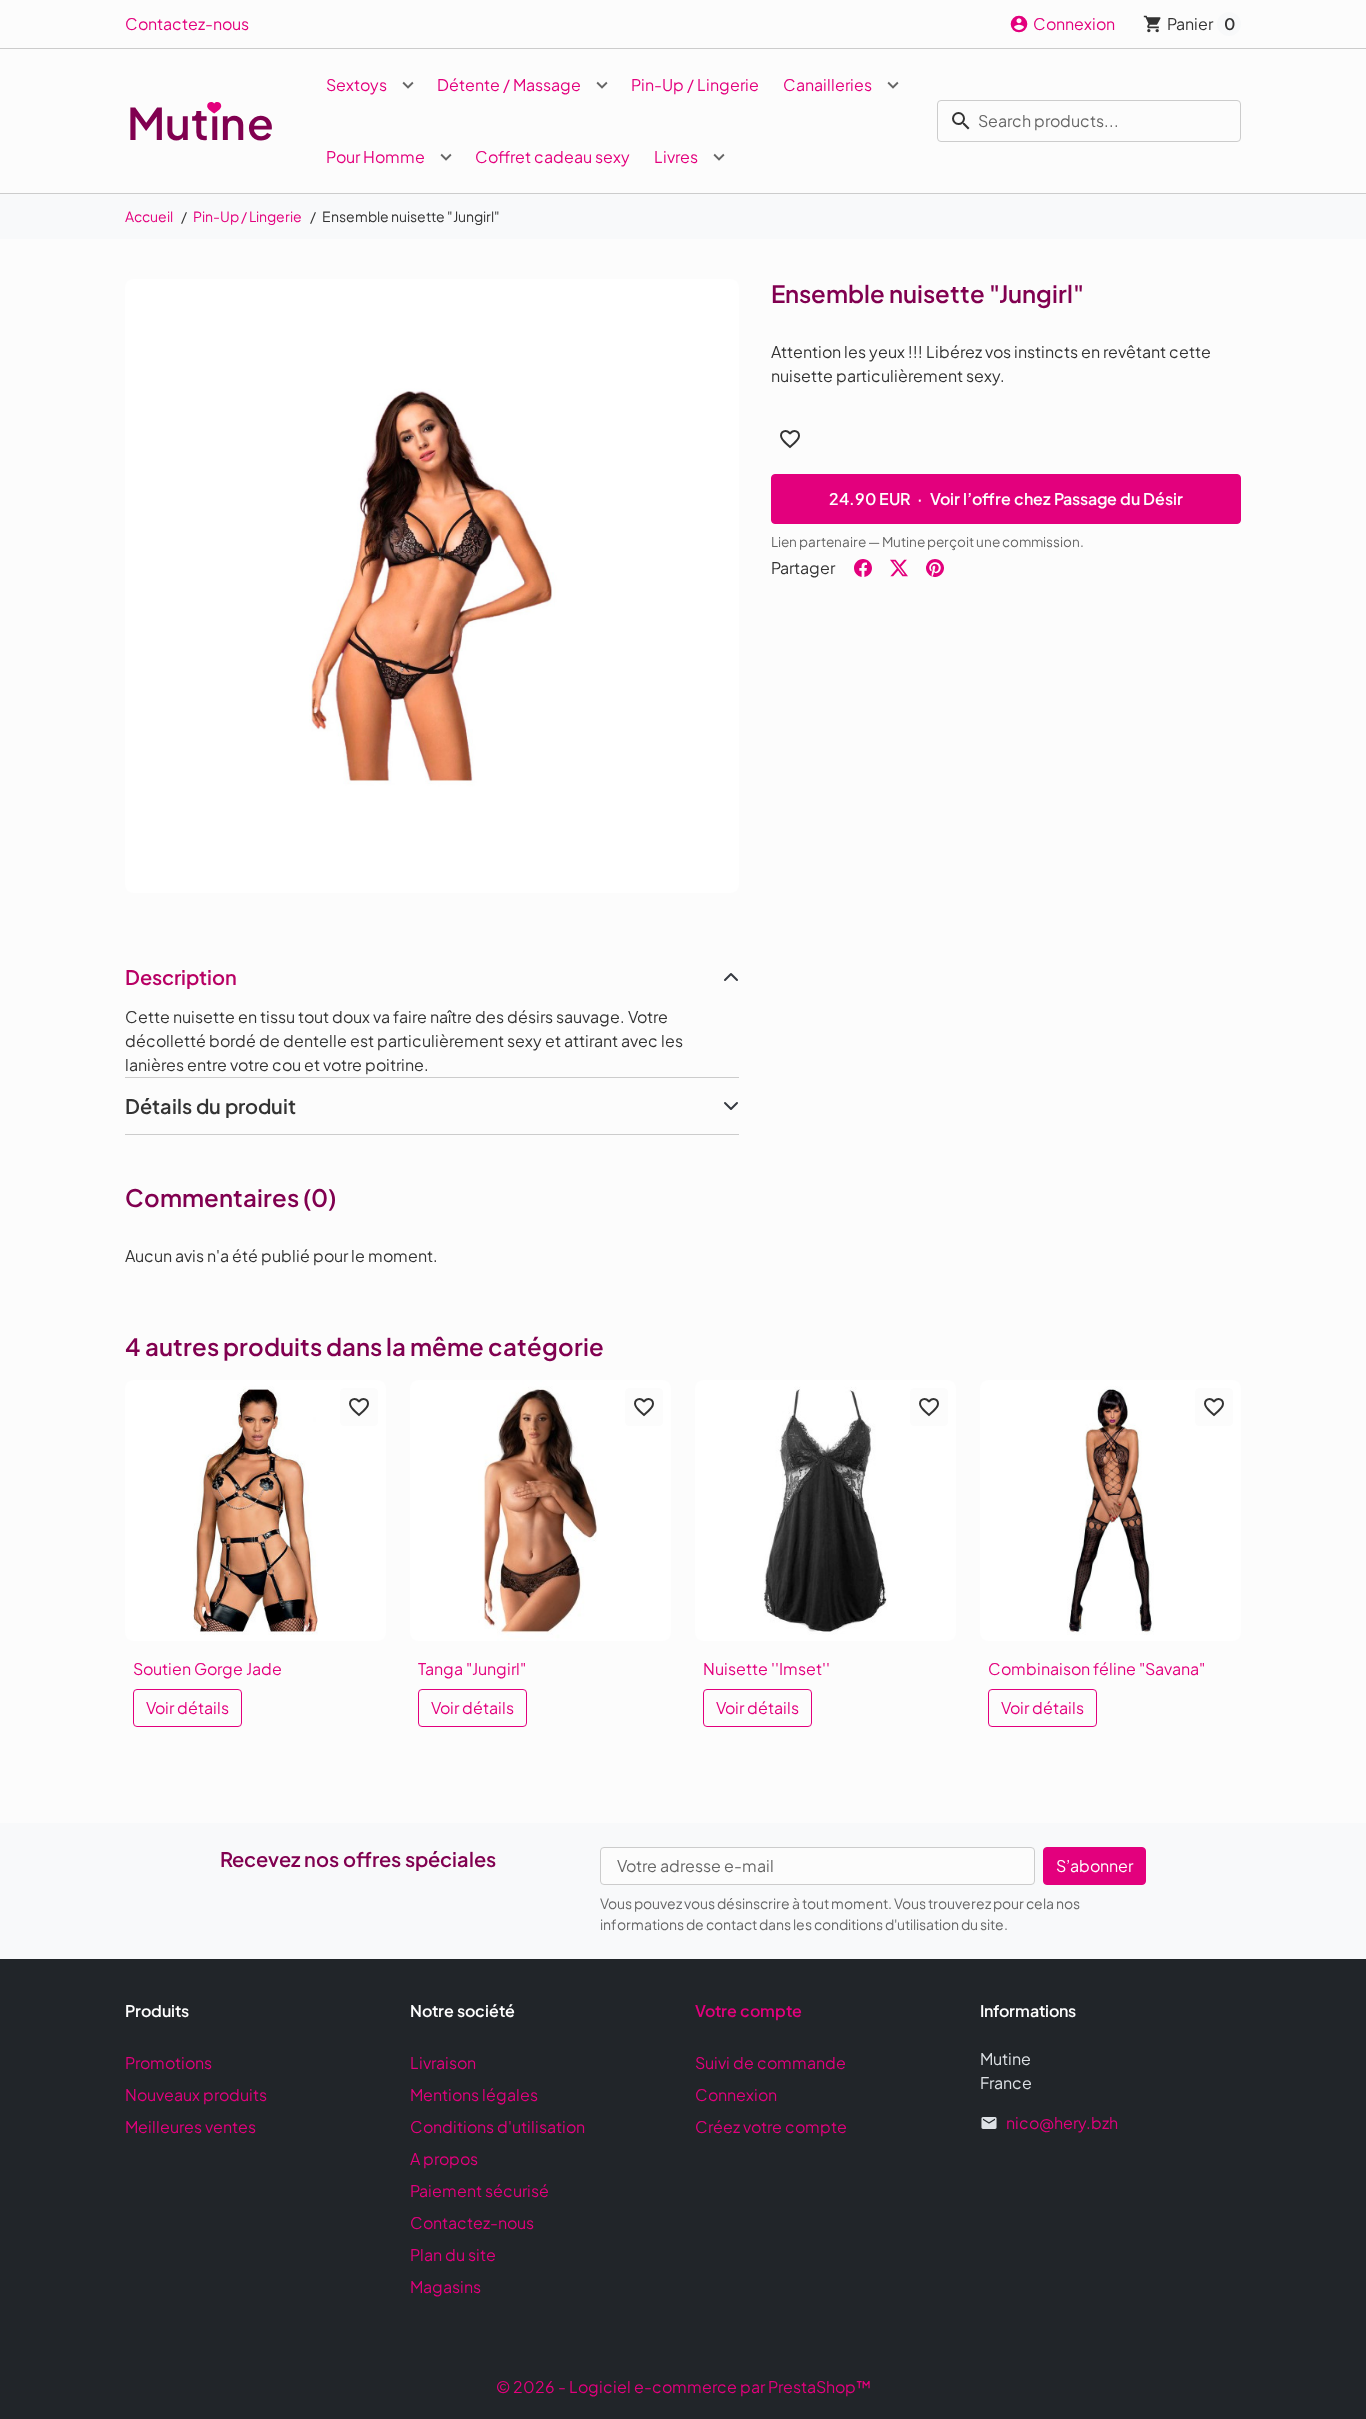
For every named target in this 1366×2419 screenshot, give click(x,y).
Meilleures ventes (190, 2126)
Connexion (736, 2094)
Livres (676, 156)
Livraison (443, 2062)
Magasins (445, 2286)
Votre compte (748, 2010)
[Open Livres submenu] (719, 157)
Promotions (168, 2062)
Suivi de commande (770, 2062)
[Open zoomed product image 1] (432, 586)
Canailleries (827, 84)
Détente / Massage (509, 84)
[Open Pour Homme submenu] (446, 157)
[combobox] (1089, 121)
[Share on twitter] (899, 568)
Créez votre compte (771, 2126)
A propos (444, 2158)
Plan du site (453, 2254)
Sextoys (356, 84)
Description (181, 976)
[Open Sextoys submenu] (408, 85)
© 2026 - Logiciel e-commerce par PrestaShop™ (683, 2386)
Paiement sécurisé (479, 2190)
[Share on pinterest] (935, 568)
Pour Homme (375, 156)
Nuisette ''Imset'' (766, 1668)
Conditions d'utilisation (497, 2126)
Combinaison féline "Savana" (1096, 1668)
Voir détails (187, 1707)
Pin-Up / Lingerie (695, 84)
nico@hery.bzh (1062, 2122)
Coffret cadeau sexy (552, 156)
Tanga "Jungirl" (472, 1668)
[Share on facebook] (863, 568)
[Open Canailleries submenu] (893, 85)
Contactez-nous (187, 23)
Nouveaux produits (196, 2094)
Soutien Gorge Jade (207, 1668)
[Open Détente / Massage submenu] (602, 85)
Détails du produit (210, 1105)
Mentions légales (474, 2094)
